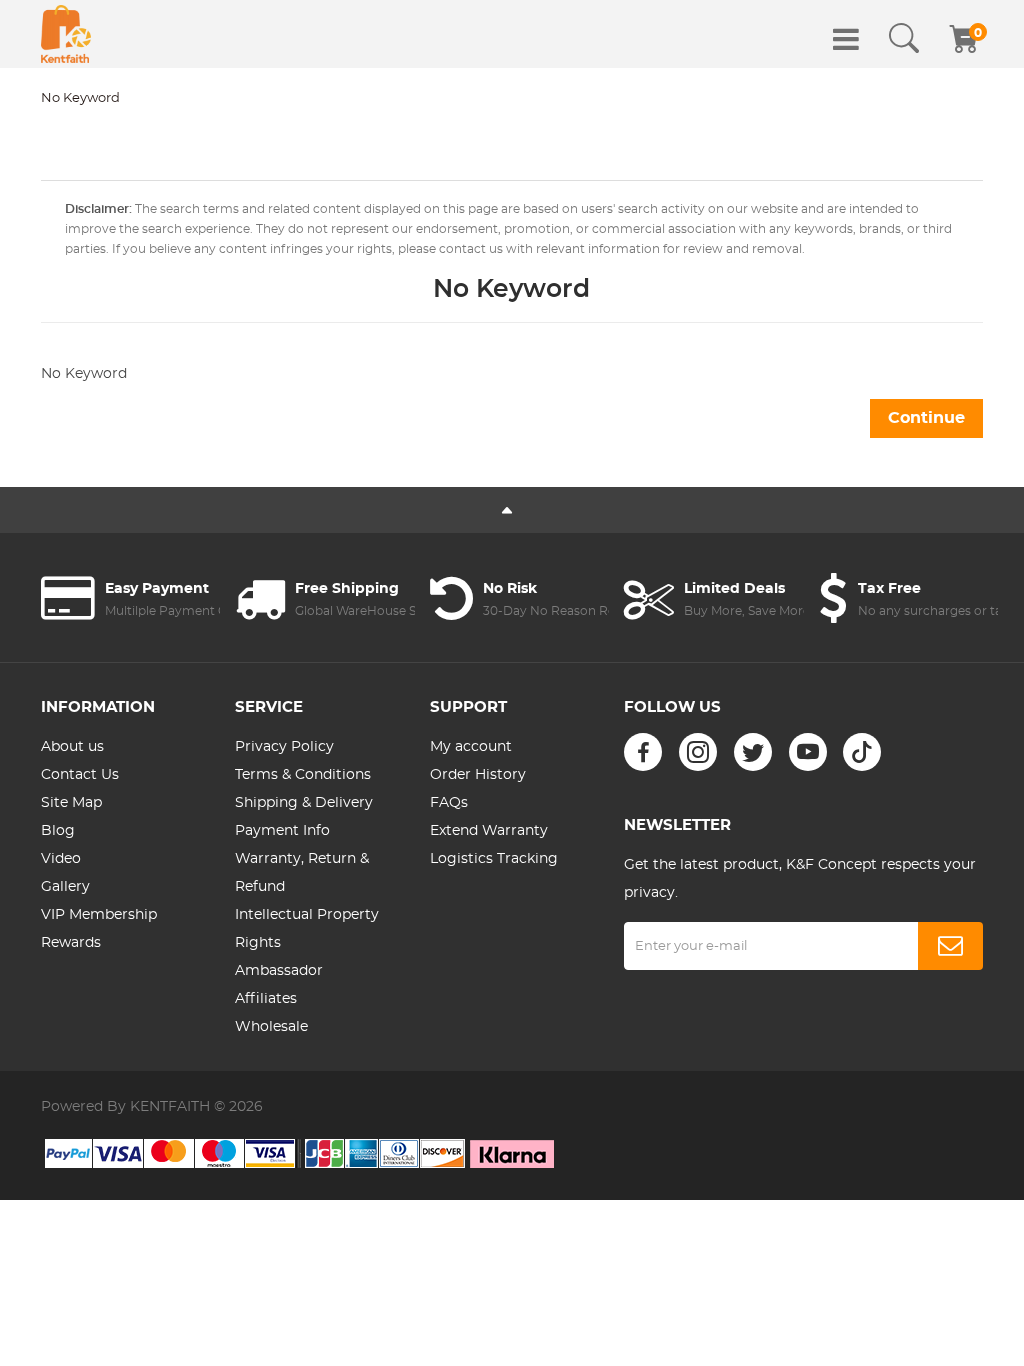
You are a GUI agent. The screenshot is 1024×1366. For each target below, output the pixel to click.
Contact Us (80, 775)
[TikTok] (862, 752)
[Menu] (846, 39)
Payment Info (282, 831)
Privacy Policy (284, 747)
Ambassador (279, 971)
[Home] (66, 34)
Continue (926, 418)
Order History (478, 775)
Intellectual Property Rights (307, 929)
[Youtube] (808, 752)
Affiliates (266, 999)
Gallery (65, 887)
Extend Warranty (489, 831)
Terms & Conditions (303, 775)
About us (72, 747)
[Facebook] (643, 752)
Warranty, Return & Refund (302, 873)
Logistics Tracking (494, 859)
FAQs (449, 803)
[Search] (904, 39)
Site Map (71, 803)
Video (61, 859)
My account (471, 747)
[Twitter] (753, 752)
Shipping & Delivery (304, 803)
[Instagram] (698, 752)
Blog (58, 831)
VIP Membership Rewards (99, 929)
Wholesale (271, 1027)
